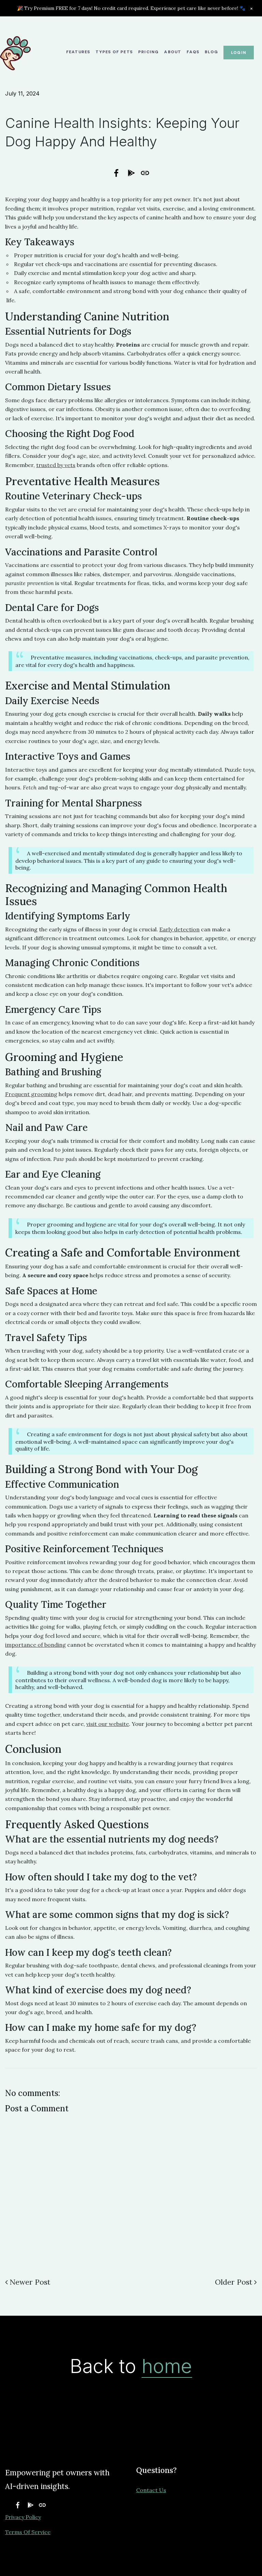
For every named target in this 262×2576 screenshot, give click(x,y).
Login (239, 53)
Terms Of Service (28, 2532)
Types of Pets (114, 52)
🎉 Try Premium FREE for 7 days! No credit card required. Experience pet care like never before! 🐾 (131, 8)
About (173, 52)
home (167, 2366)
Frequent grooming (31, 1094)
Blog (211, 52)
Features (78, 52)
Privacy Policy (23, 2517)
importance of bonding (35, 1645)
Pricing (148, 52)
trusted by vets (56, 465)
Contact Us (151, 2490)
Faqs (193, 52)
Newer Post (30, 2282)
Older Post (234, 2282)
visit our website (108, 1724)
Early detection (179, 929)
